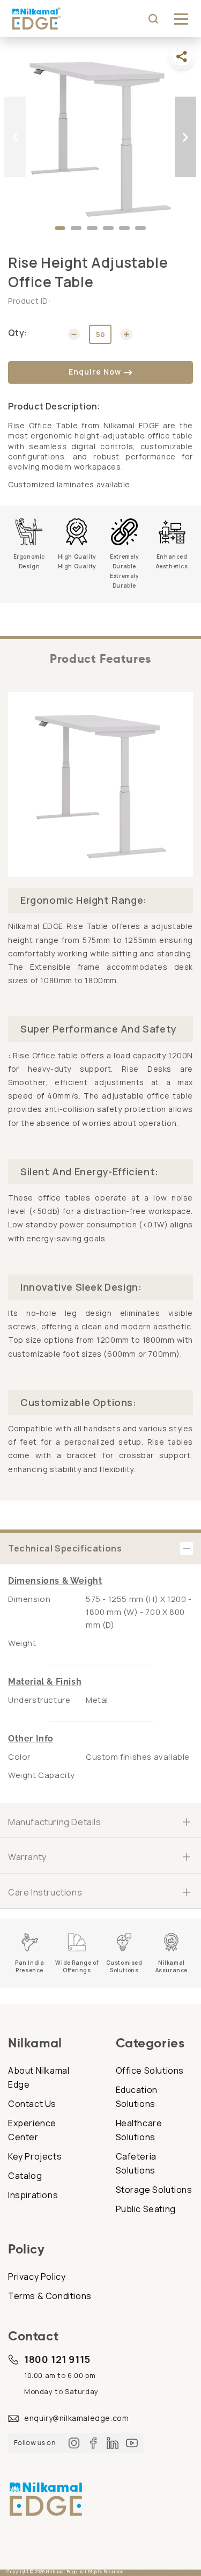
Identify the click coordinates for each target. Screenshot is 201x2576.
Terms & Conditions (50, 2296)
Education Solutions (137, 2097)
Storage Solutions (154, 2190)
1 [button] (60, 231)
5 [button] (124, 231)
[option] (100, 137)
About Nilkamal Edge (39, 2077)
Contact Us (32, 2104)
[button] (181, 19)
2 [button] (76, 231)
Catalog (25, 2176)
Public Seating (146, 2209)
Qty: (18, 333)
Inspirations (33, 2195)
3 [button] (92, 231)
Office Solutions (150, 2070)
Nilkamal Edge (62, 2571)
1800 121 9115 (57, 2359)
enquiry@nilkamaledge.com (76, 2418)
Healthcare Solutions (139, 2130)
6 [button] (140, 231)
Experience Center (32, 2130)
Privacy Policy (37, 2277)
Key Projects (35, 2156)
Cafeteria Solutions (136, 2163)
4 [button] (108, 231)
